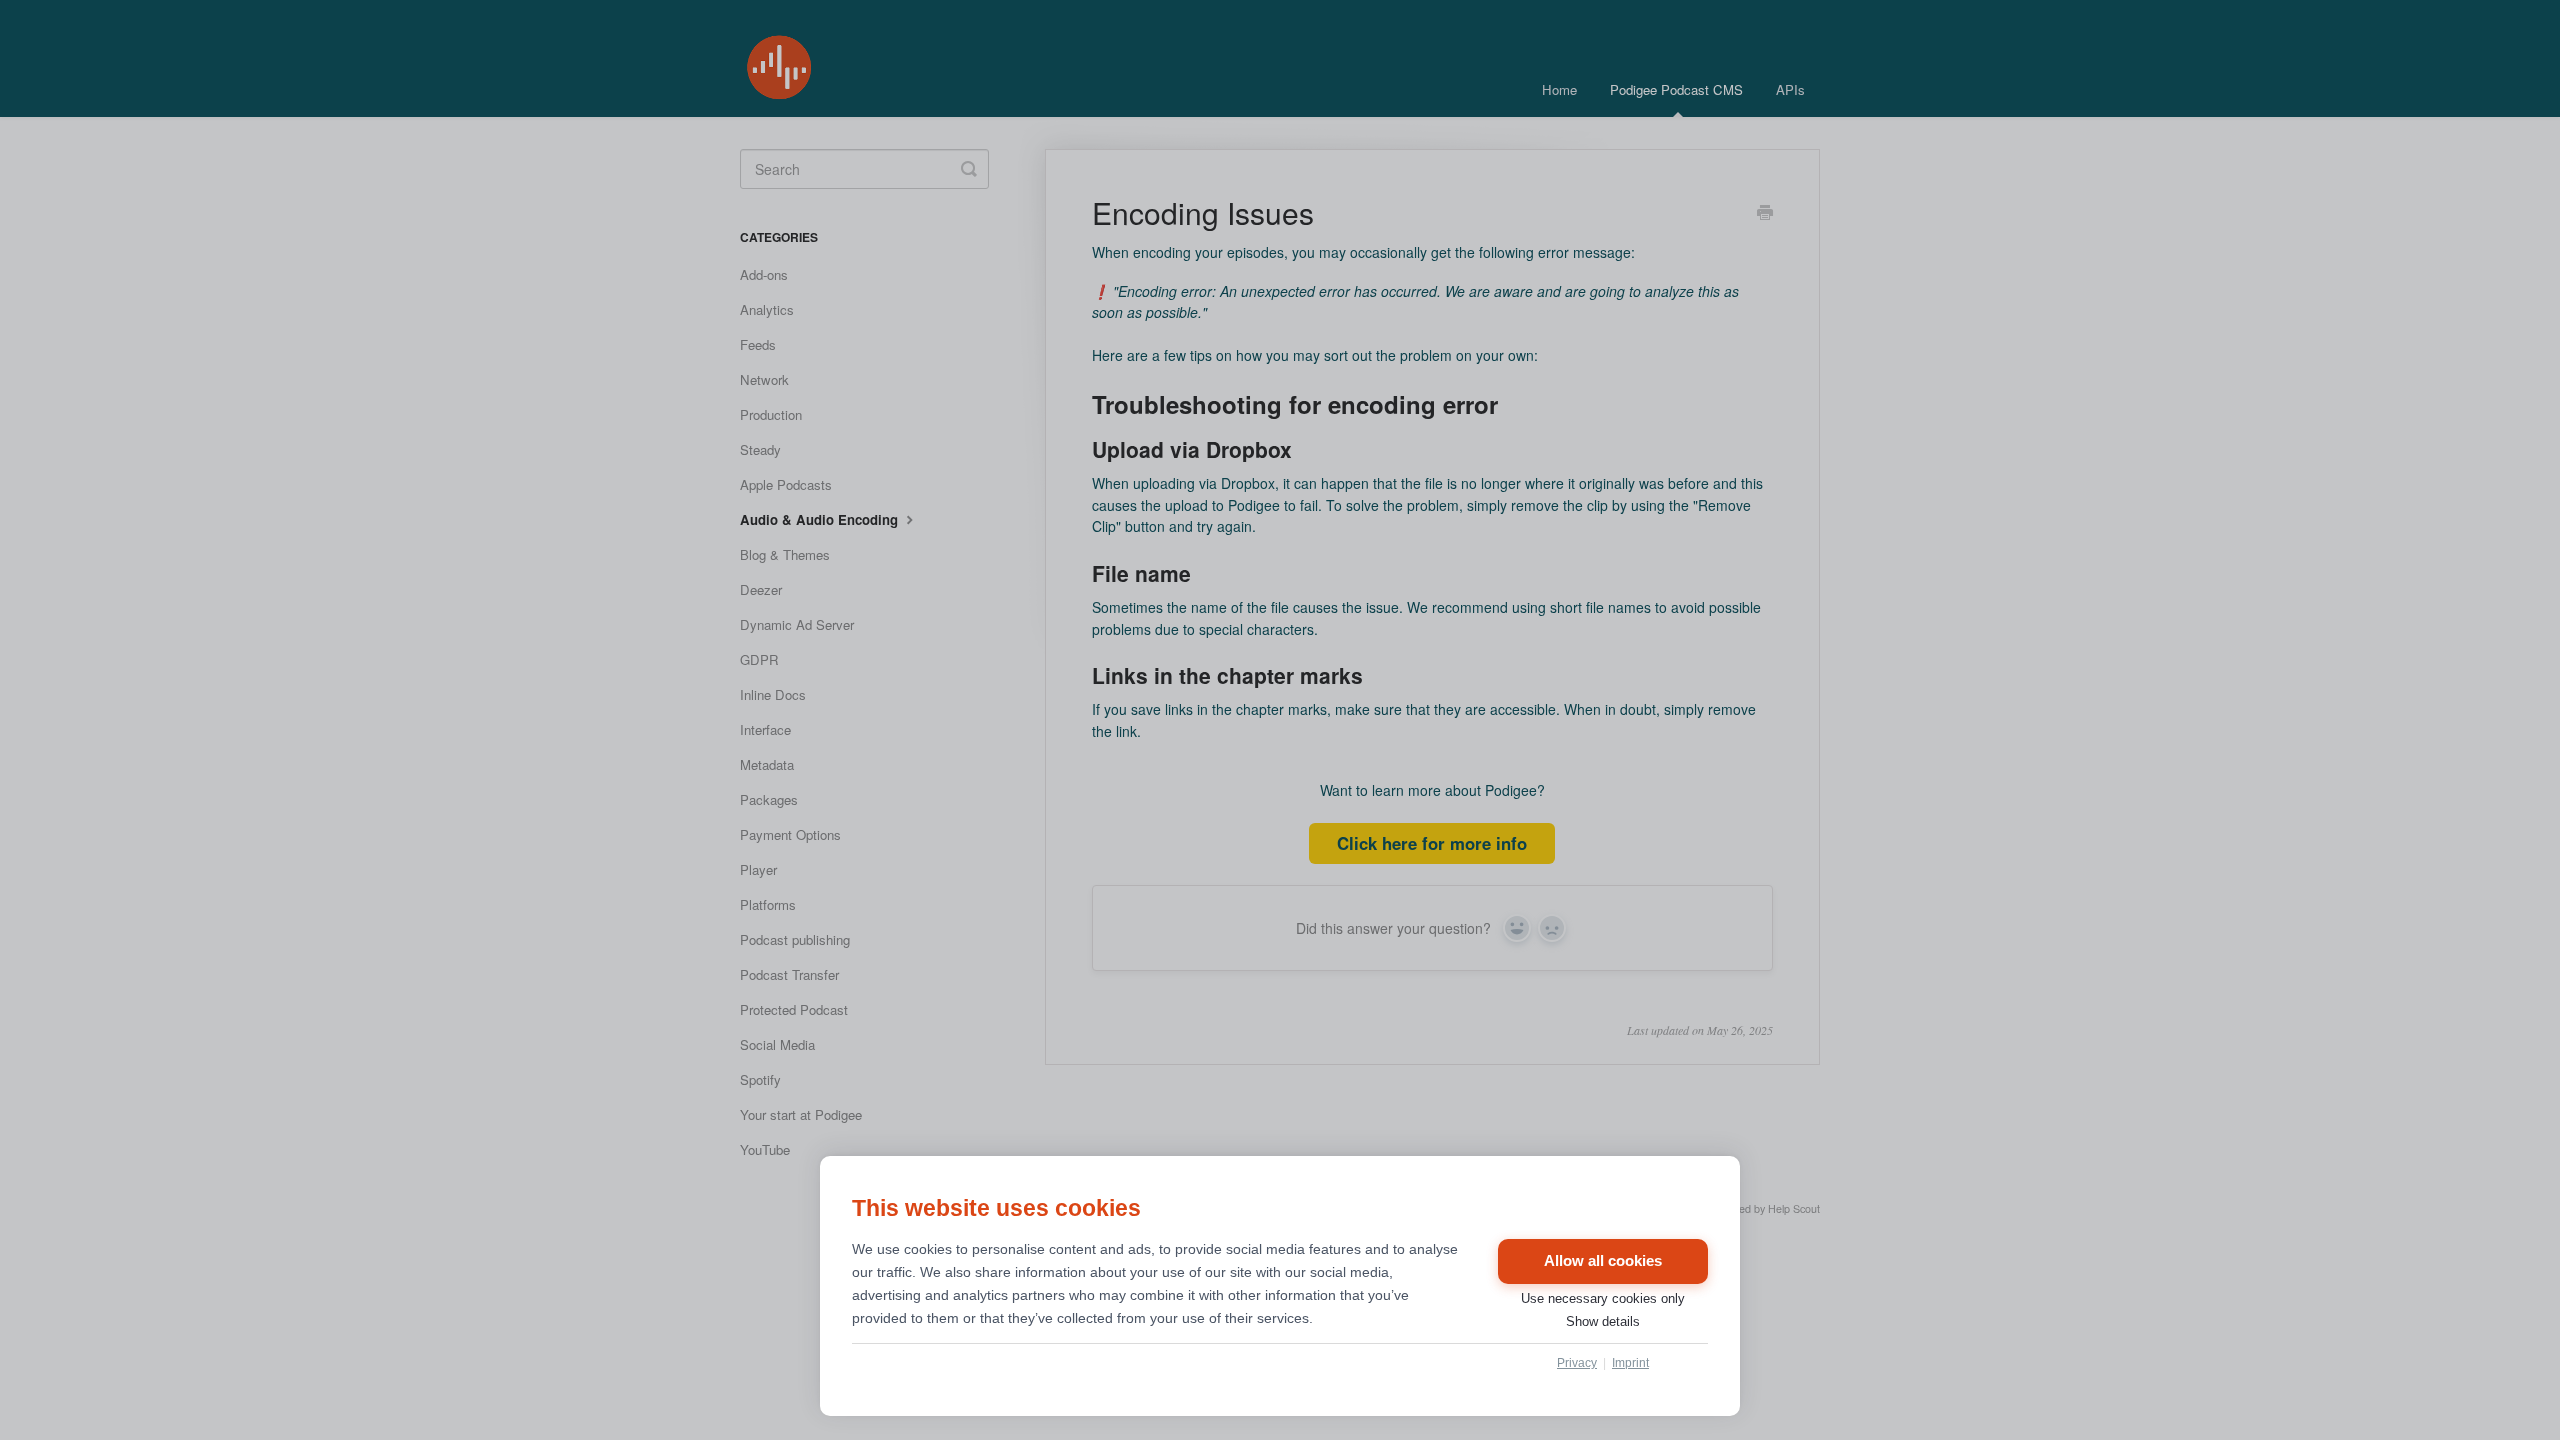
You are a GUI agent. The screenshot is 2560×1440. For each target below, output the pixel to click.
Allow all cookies (1603, 1261)
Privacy (1577, 1363)
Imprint (1630, 1363)
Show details (1603, 1321)
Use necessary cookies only (1603, 1298)
